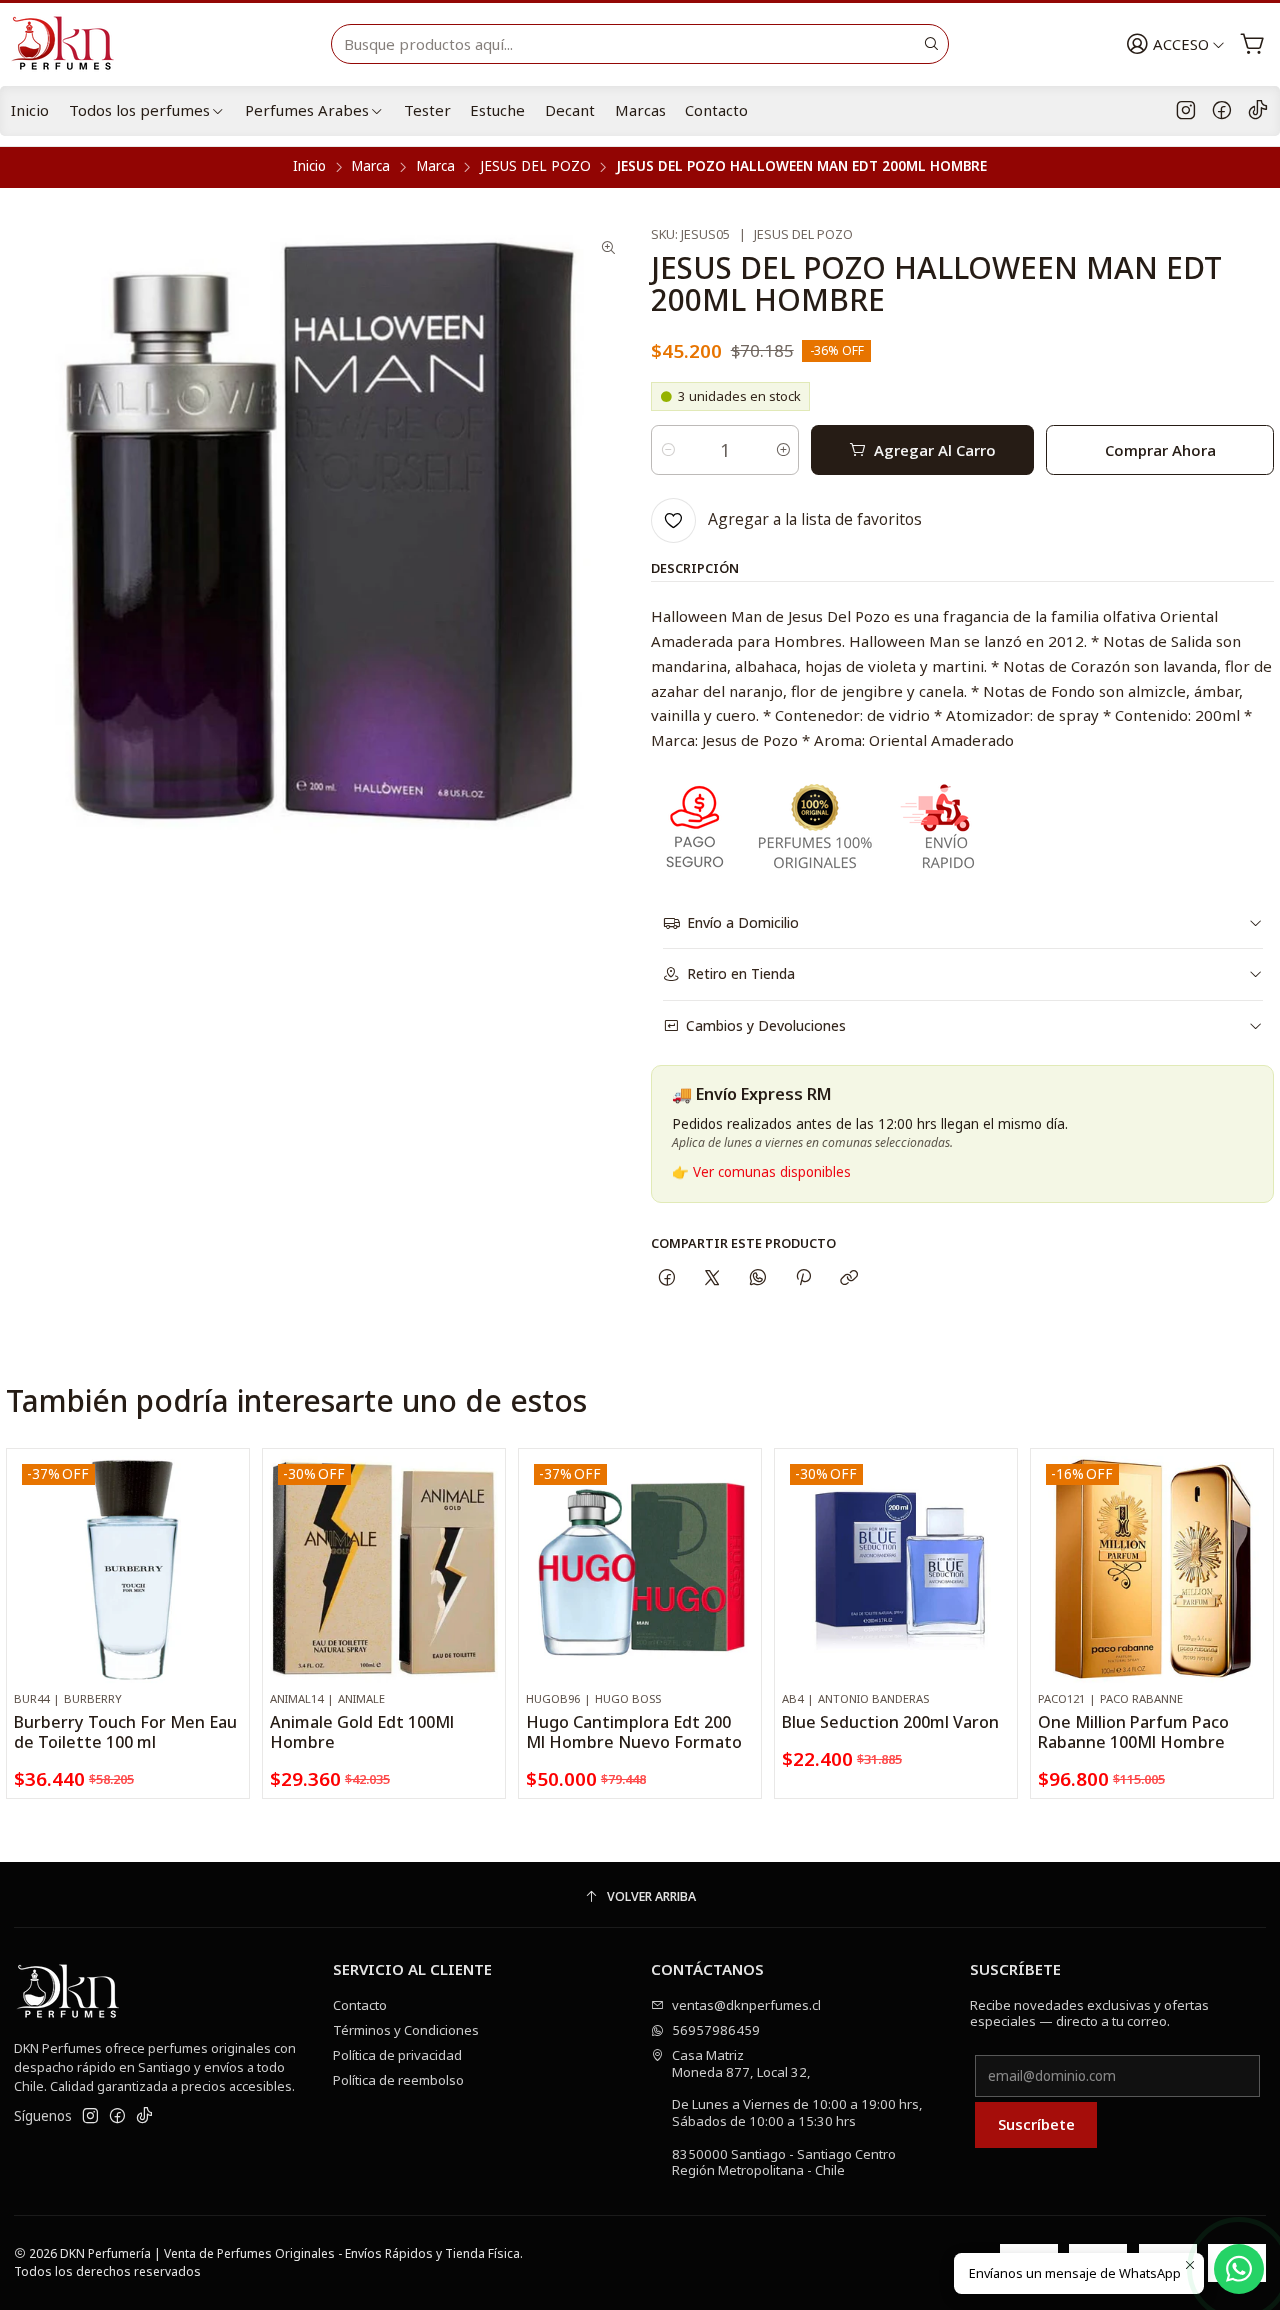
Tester (427, 110)
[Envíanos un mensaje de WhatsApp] (1239, 2269)
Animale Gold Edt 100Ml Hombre (362, 1732)
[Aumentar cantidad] (782, 450)
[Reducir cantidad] (667, 450)
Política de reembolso (398, 2080)
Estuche (497, 110)
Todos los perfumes (139, 110)
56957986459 (716, 2030)
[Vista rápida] (227, 1589)
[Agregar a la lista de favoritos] (227, 1544)
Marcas (640, 110)
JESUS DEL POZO (535, 167)
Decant (570, 110)
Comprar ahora (1160, 450)
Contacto (716, 110)
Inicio (30, 110)
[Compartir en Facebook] (666, 1277)
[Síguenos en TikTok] (1258, 111)
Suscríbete (1036, 2124)
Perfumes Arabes (307, 110)
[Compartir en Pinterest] (803, 1277)
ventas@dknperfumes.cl (746, 2005)
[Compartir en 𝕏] (712, 1277)
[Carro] (1252, 44)
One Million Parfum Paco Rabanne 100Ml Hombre (1133, 1732)
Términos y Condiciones (406, 2030)
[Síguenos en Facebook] (1222, 111)
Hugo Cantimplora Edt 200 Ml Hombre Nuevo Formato (634, 1732)
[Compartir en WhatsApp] (757, 1277)
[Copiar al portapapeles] (849, 1277)
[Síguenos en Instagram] (1186, 111)
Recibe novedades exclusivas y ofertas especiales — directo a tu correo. (1089, 2013)
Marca (370, 167)
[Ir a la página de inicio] (71, 44)
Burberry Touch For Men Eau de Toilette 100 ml (125, 1732)
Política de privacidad (397, 2055)
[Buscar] (932, 44)
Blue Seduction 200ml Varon (890, 1722)
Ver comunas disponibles (772, 1172)
